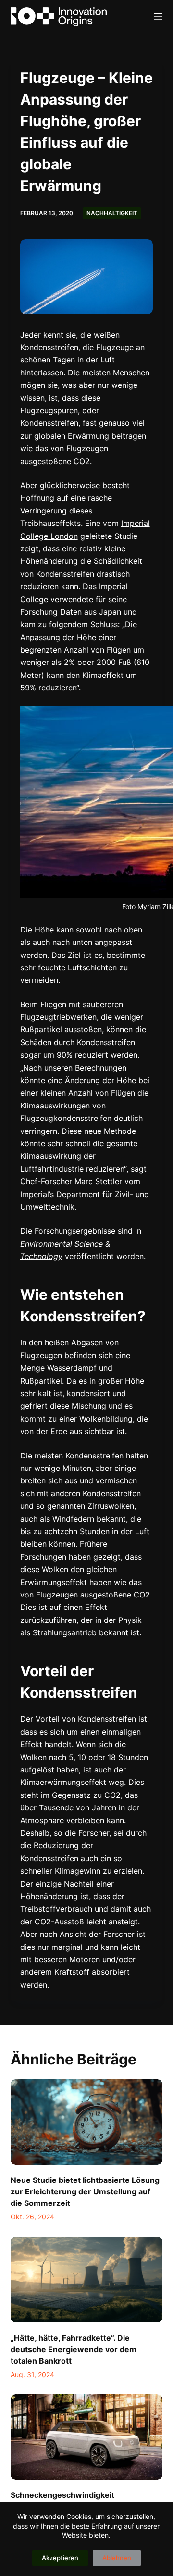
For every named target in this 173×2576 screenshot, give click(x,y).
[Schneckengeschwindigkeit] (87, 2437)
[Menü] (158, 17)
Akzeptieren (60, 2558)
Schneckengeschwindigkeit (62, 2495)
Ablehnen (117, 2558)
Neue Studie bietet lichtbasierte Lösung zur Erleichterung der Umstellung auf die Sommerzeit (85, 2191)
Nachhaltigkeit (112, 213)
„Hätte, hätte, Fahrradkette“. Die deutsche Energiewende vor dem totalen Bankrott (74, 2349)
